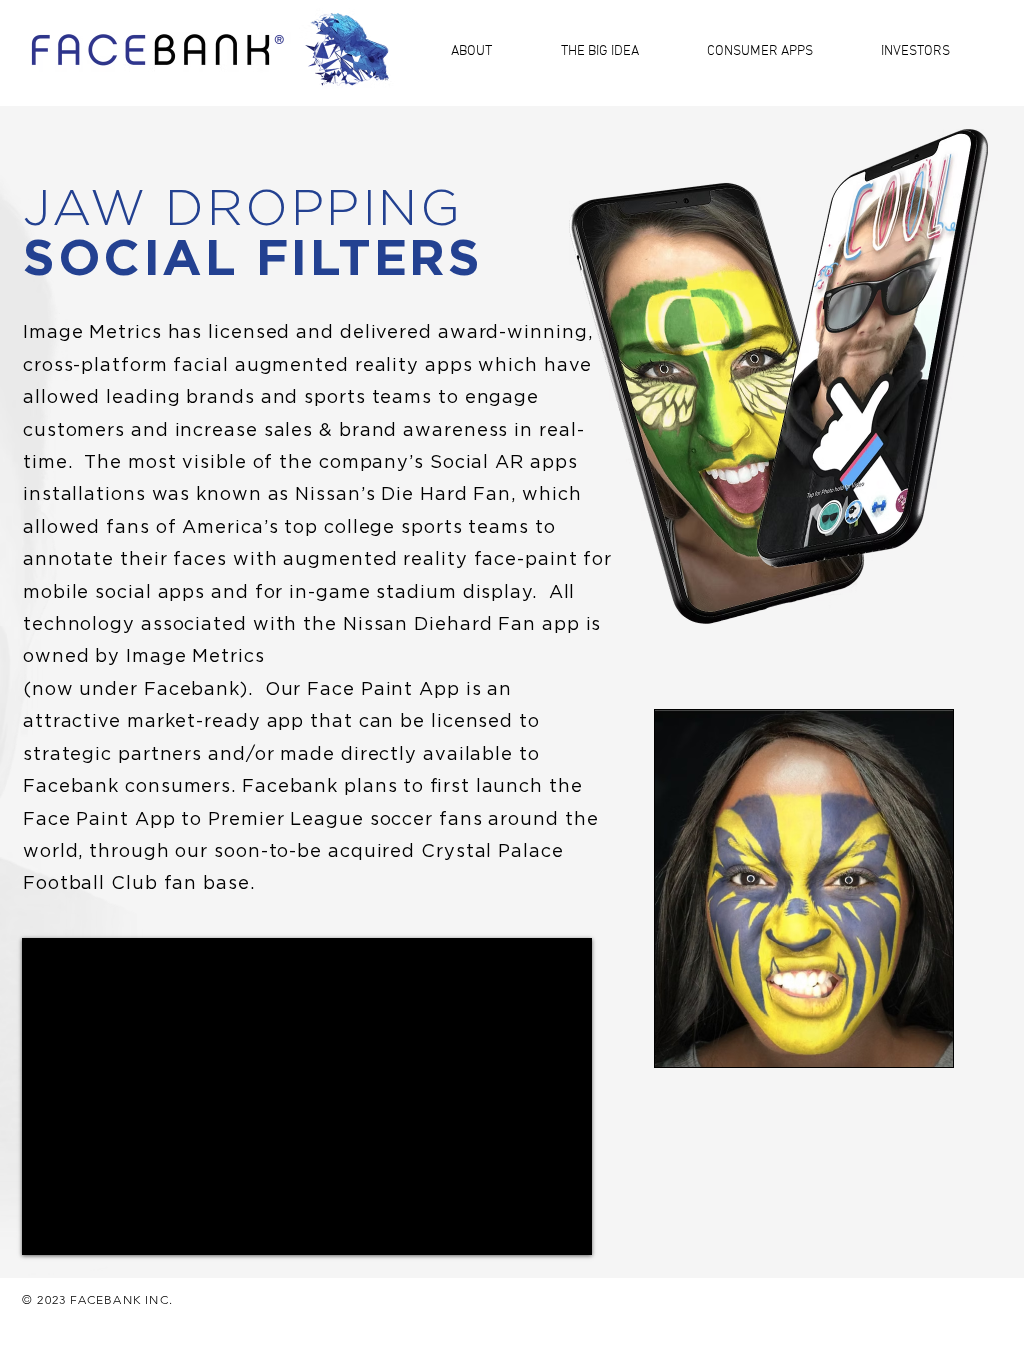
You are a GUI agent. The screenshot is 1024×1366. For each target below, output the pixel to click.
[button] (491, 50)
